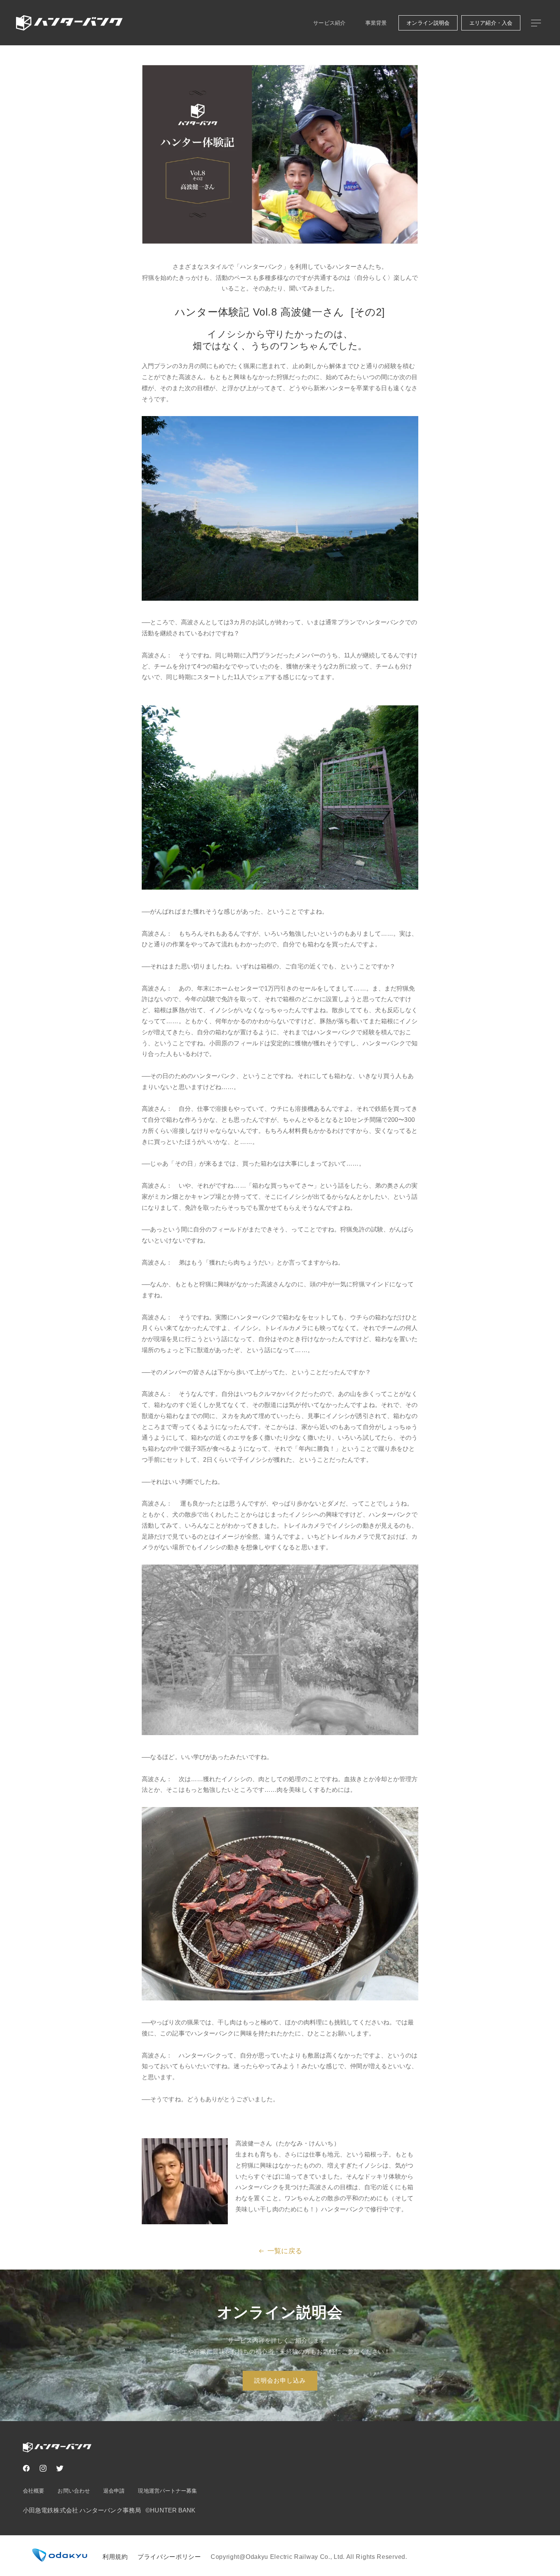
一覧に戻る (285, 2251)
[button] (536, 23)
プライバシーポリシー (169, 2557)
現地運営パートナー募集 (167, 2491)
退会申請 (114, 2491)
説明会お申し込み (280, 2381)
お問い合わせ (74, 2491)
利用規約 (115, 2557)
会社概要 (34, 2491)
